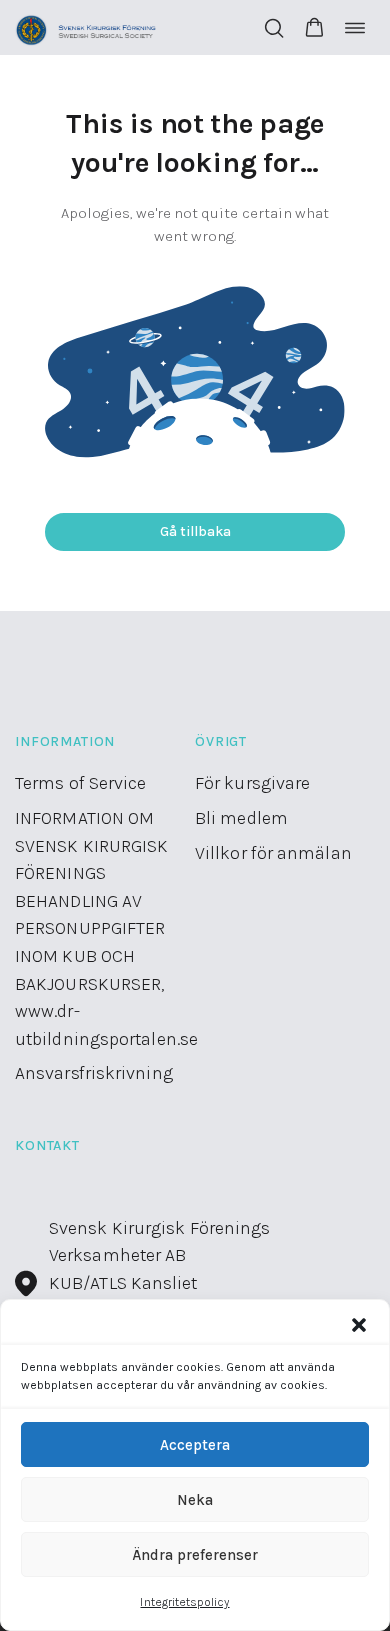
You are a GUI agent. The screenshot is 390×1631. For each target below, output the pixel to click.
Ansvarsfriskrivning (94, 1073)
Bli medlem (241, 818)
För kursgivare (252, 783)
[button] (359, 1325)
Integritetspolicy (184, 1602)
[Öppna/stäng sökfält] (274, 28)
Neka (195, 1500)
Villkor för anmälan (273, 853)
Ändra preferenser (195, 1555)
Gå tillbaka (195, 531)
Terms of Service (80, 783)
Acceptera (195, 1445)
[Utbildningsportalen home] (86, 27)
